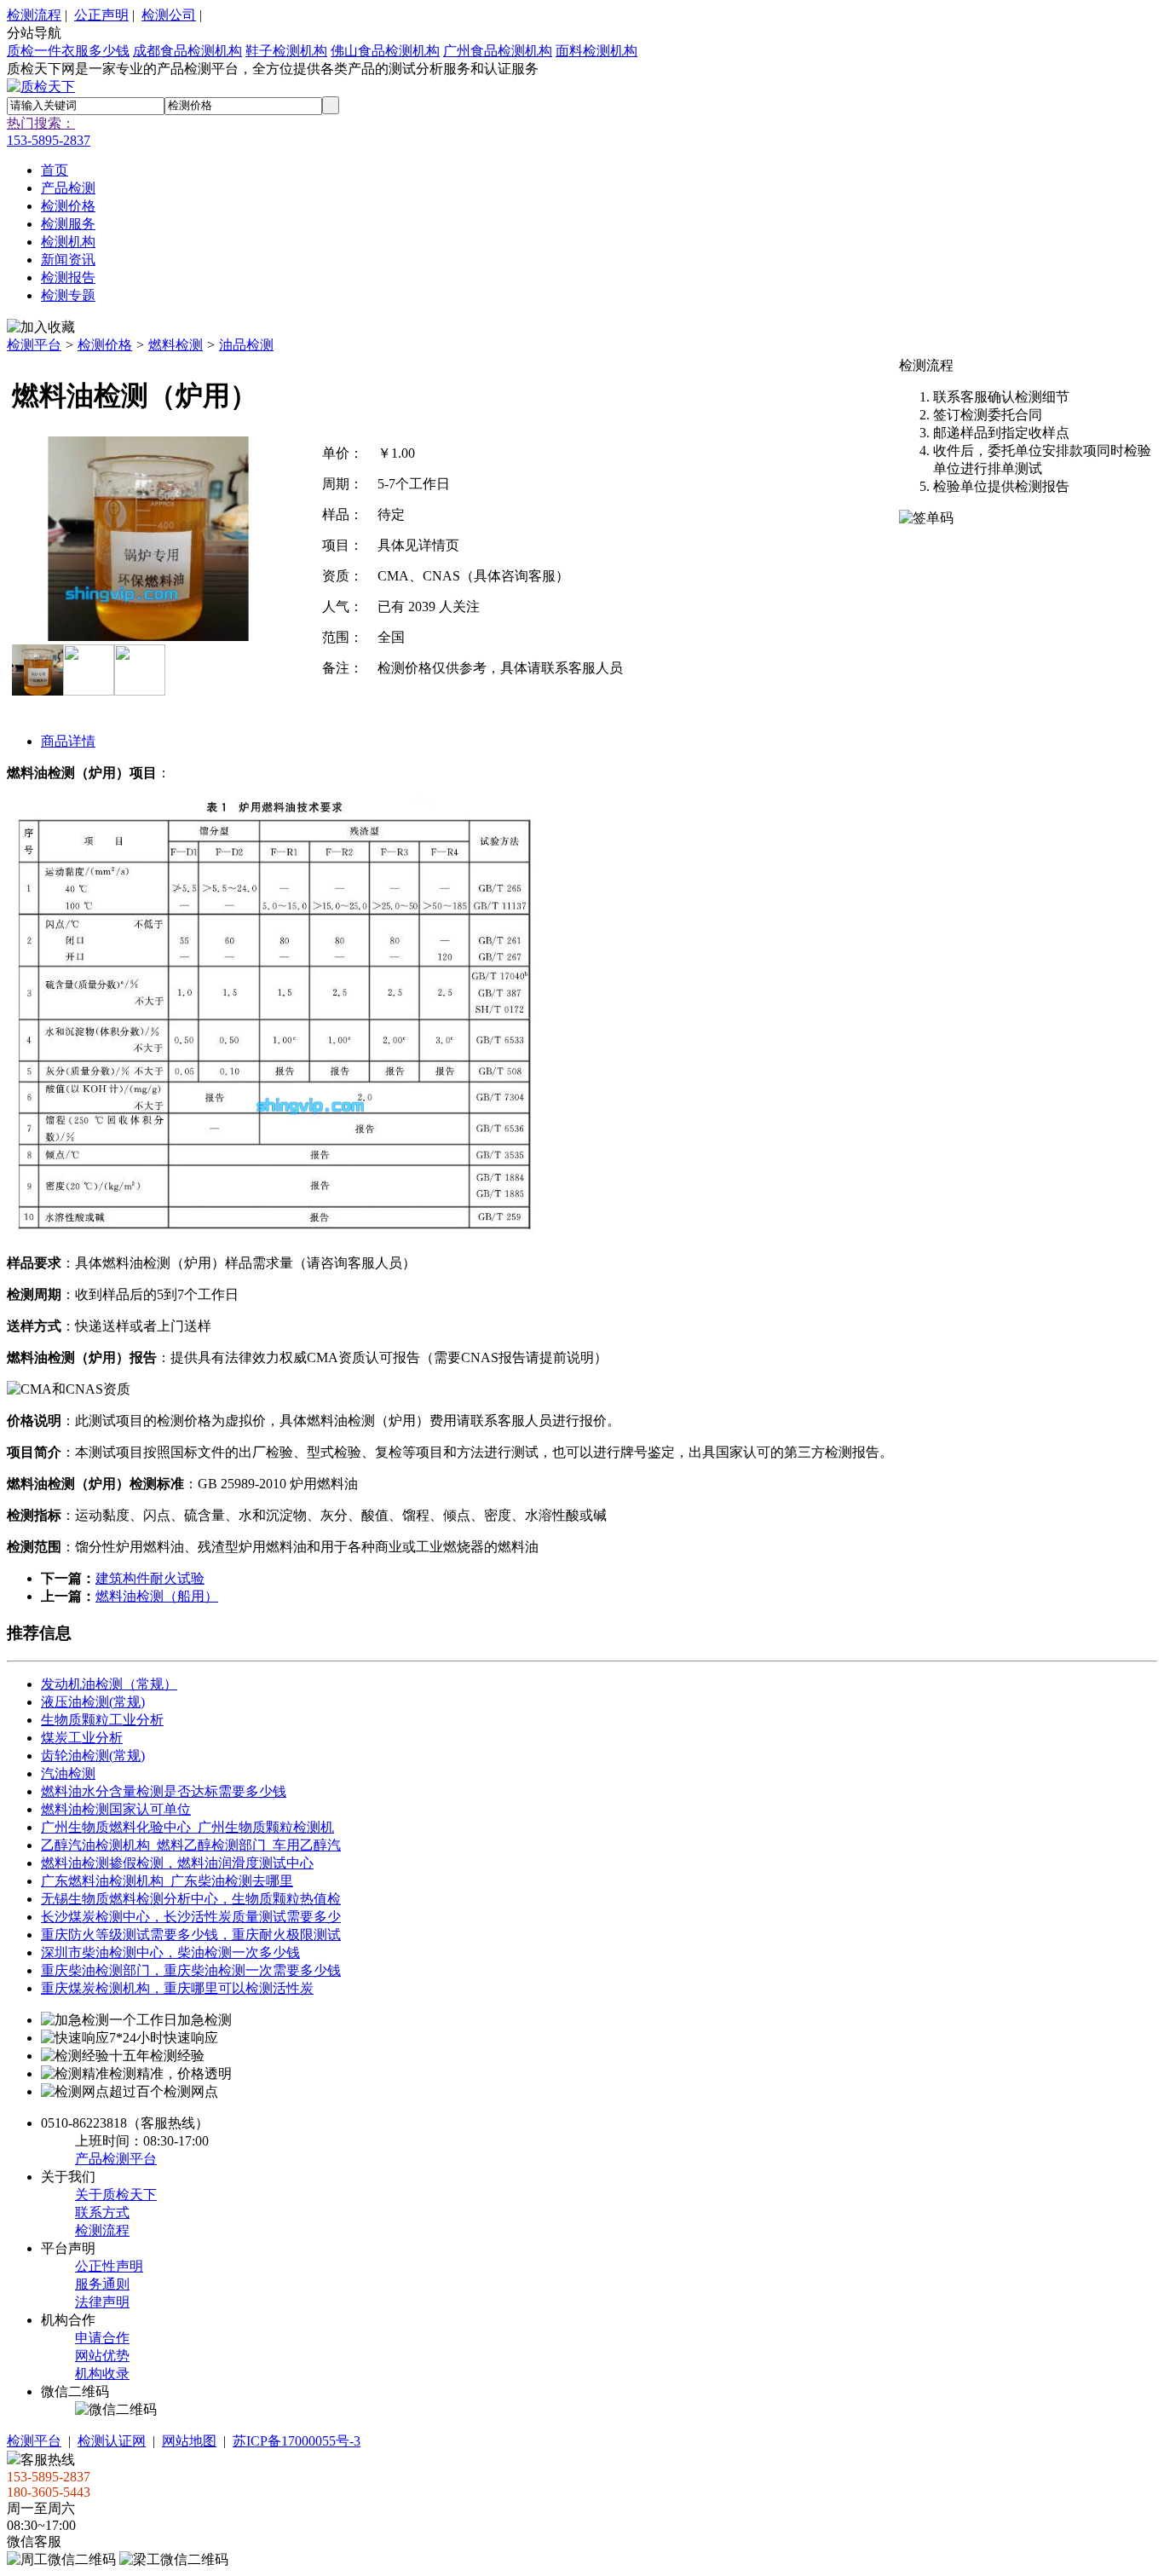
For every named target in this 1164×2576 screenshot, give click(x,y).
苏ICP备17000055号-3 (297, 2441)
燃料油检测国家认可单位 (116, 1809)
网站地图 (189, 2441)
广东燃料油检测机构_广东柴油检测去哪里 (167, 1881)
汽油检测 (68, 1773)
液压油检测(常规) (93, 1702)
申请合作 (102, 2338)
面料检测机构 (596, 51)
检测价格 (105, 345)
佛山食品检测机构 (385, 51)
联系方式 (102, 2212)
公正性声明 (109, 2266)
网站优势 (102, 2356)
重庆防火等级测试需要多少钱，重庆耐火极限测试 (191, 1935)
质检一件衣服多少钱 (68, 51)
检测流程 (34, 15)
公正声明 (101, 15)
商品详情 (68, 741)
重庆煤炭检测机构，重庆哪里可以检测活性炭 (177, 1988)
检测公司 (169, 15)
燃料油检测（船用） (157, 1596)
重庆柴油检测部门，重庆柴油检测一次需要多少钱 (191, 1970)
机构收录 (102, 2374)
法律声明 (102, 2302)
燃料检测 (176, 345)
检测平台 (34, 345)
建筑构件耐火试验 (150, 1578)
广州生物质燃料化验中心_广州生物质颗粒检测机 (187, 1827)
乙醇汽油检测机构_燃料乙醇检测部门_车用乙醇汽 (191, 1845)
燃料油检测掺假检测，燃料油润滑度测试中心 (177, 1863)
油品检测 (246, 345)
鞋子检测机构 (286, 51)
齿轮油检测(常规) (93, 1756)
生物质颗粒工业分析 (102, 1720)
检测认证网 (112, 2441)
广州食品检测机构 (498, 51)
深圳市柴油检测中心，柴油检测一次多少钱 (170, 1952)
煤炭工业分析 (82, 1738)
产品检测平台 (116, 2159)
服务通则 (102, 2284)
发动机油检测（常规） (109, 1684)
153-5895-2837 (49, 140)
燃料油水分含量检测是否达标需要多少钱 (164, 1791)
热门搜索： (41, 123)
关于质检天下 (116, 2195)
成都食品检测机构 (187, 51)
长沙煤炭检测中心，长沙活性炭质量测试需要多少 (191, 1917)
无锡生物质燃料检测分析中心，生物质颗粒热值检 (191, 1899)
